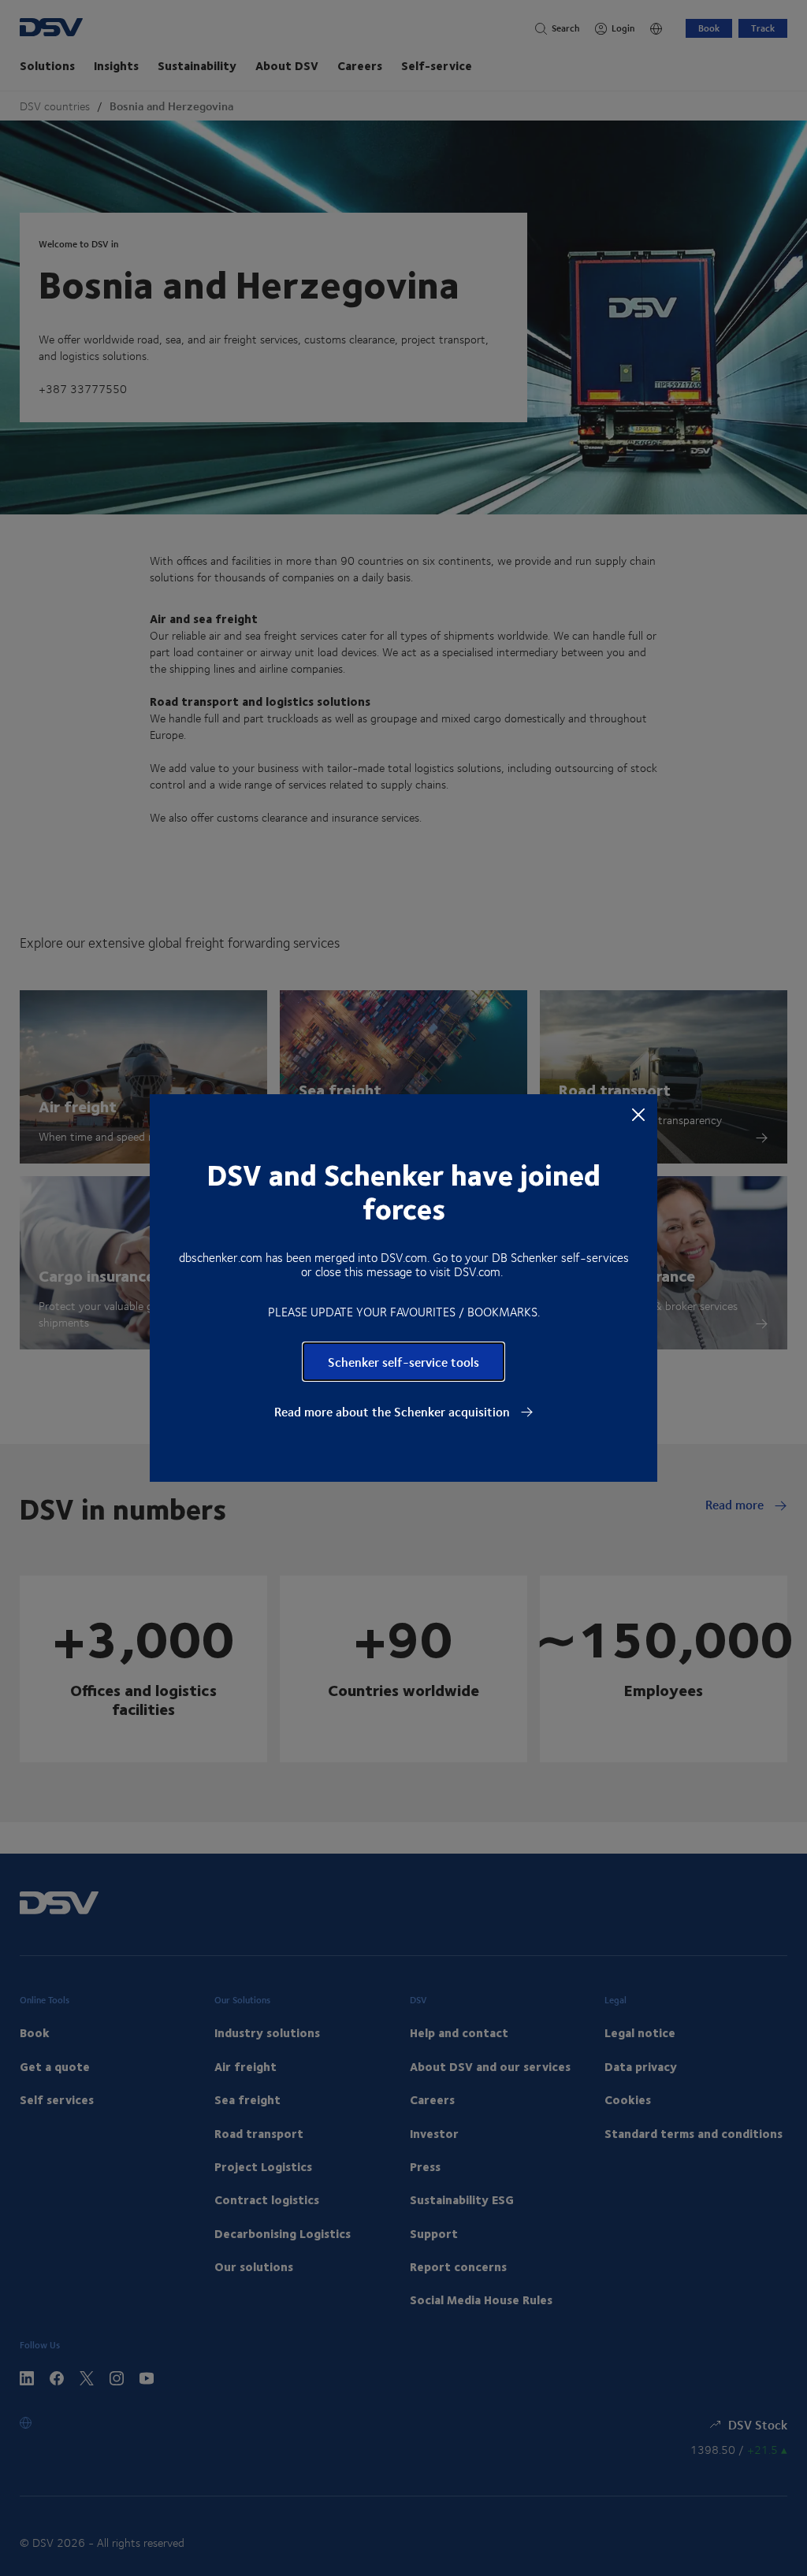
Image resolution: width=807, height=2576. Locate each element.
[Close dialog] (638, 1114)
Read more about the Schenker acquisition (394, 1412)
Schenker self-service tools (403, 1362)
